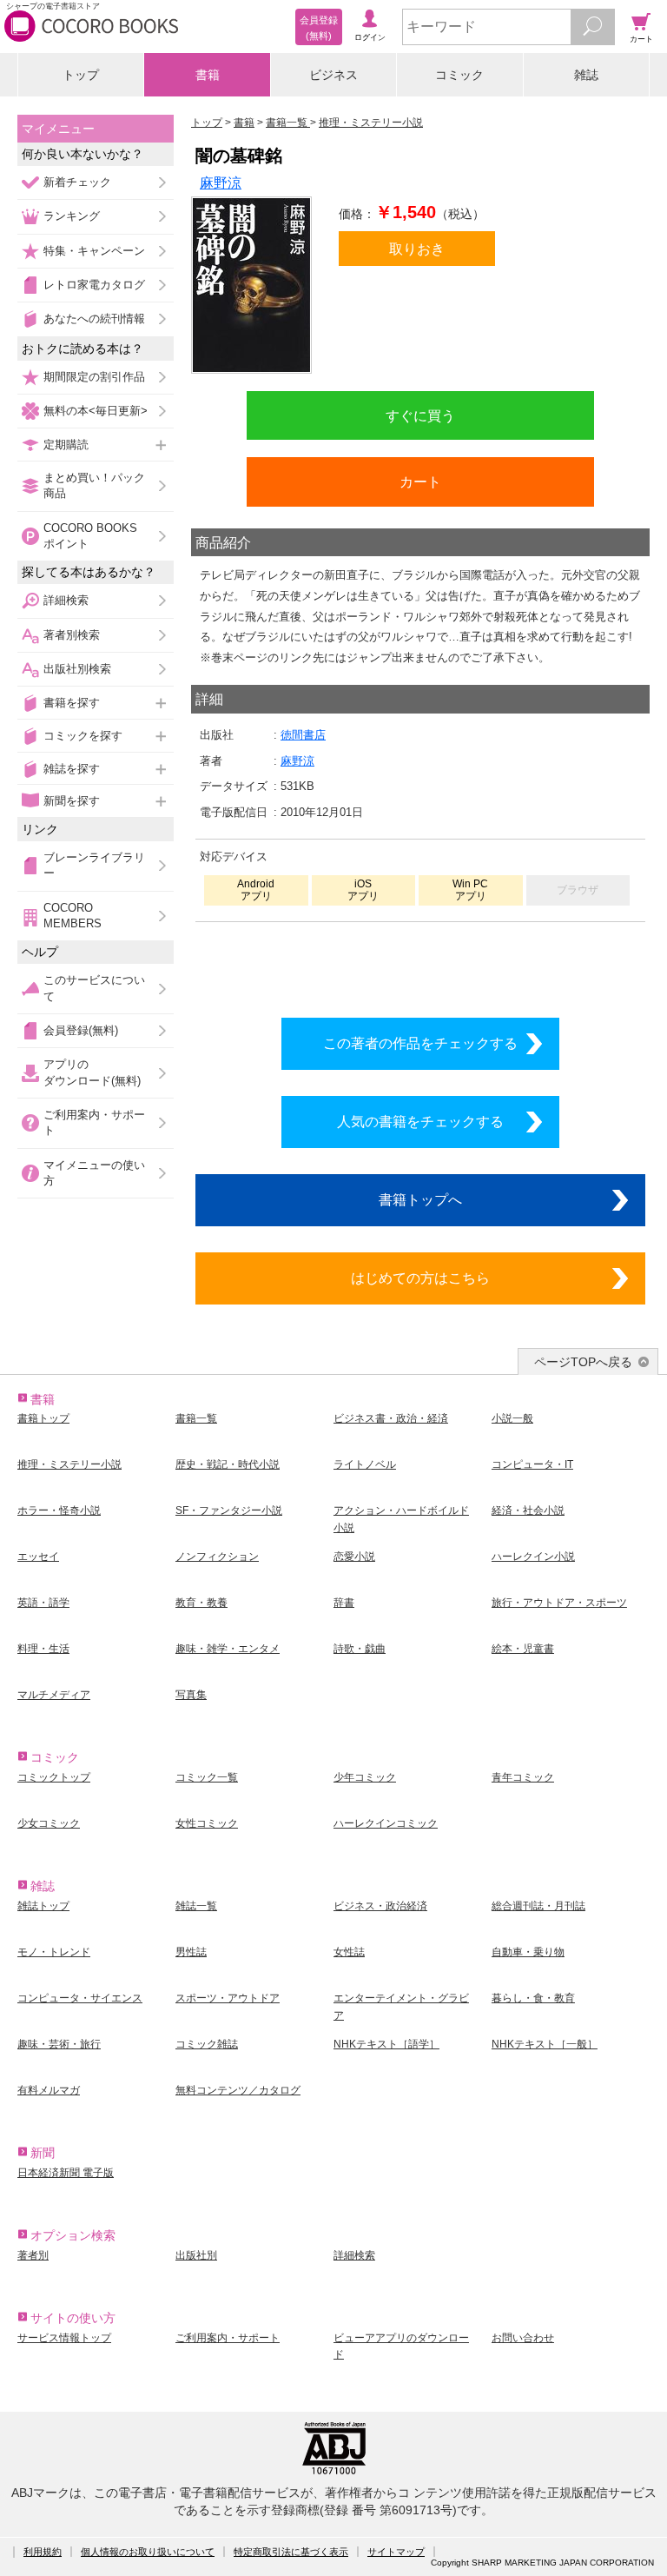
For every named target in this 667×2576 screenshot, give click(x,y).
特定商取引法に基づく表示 (291, 2552)
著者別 (33, 2255)
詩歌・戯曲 (360, 1649)
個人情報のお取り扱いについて (148, 2552)
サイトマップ (396, 2552)
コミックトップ (54, 1777)
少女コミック (49, 1823)
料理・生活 (43, 1649)
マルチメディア (54, 1695)
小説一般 (512, 1418)
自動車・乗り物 (528, 1952)
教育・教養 (201, 1603)
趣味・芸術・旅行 (59, 2044)
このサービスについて (94, 988)
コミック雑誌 (207, 2044)
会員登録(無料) (81, 1030)
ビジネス (333, 75)
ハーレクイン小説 (533, 1557)
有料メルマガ (49, 2090)
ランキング (72, 216)
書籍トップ (43, 1418)
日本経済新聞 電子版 (66, 2173)
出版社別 (196, 2255)
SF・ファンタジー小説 (229, 1510)
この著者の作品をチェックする (420, 1043)
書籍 (208, 75)
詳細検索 (66, 600)
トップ (81, 75)
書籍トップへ (420, 1199)
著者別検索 (72, 635)
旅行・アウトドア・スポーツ (559, 1603)
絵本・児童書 (523, 1649)
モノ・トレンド (54, 1952)
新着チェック (77, 182)
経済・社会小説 (528, 1510)
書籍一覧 (196, 1418)
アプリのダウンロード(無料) (92, 1072)
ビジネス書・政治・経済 (391, 1418)
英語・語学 (43, 1603)
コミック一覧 (207, 1777)
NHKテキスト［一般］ (545, 2044)
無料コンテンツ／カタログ (238, 2090)
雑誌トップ (43, 1906)
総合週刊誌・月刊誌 (538, 1906)
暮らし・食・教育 (533, 1998)
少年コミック (365, 1777)
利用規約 (43, 2552)
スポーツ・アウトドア (228, 1998)
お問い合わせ (523, 2338)
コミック (459, 75)
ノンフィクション (217, 1557)
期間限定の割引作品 (94, 377)
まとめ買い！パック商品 (94, 485)
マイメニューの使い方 (94, 1173)
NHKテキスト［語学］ (386, 2044)
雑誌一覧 (196, 1906)
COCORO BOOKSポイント (90, 536)
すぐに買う (420, 415)
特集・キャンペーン (94, 251)
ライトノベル (365, 1464)
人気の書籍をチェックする (420, 1121)
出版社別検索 (77, 669)
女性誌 (349, 1952)
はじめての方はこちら (420, 1278)
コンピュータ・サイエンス (80, 1998)
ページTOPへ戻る (583, 1362)
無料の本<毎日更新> (96, 411)
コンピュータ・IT (532, 1464)
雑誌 (586, 75)
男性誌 (191, 1952)
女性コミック (207, 1823)
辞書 (344, 1603)
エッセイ (38, 1557)
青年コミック (523, 1777)
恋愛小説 (354, 1557)
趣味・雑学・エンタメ (228, 1649)
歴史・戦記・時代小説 (228, 1464)
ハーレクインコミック (386, 1823)
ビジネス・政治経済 (380, 1906)
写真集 (191, 1695)
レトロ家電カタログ (94, 285)
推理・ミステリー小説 (69, 1464)
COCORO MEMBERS (73, 916)
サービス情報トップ (64, 2338)
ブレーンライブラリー (94, 865)
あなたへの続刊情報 (94, 319)
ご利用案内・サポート (94, 1122)
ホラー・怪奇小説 (59, 1510)
